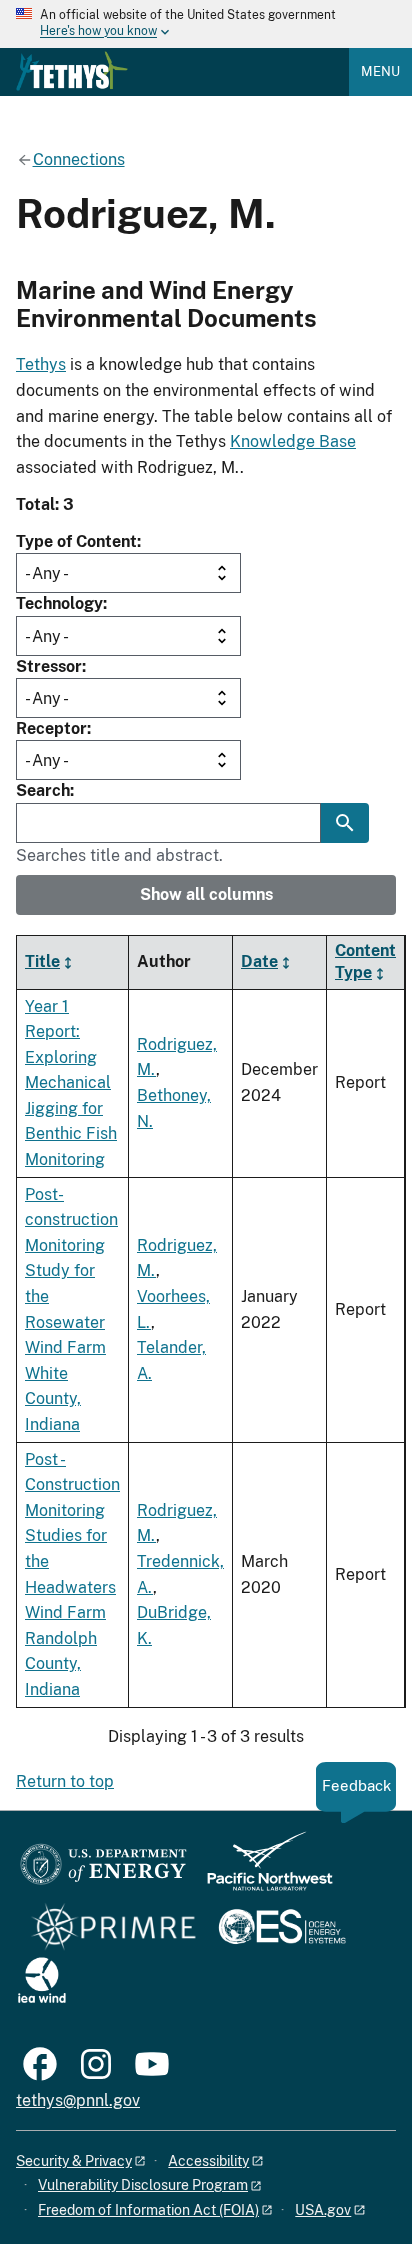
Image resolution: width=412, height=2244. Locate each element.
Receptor (51, 728)
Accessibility (208, 2161)
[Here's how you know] (206, 24)
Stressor (49, 666)
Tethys (41, 364)
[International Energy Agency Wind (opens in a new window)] (42, 1981)
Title (42, 961)
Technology (59, 603)
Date (259, 961)
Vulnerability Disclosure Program (143, 2185)
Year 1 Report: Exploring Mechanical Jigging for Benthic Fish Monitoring (71, 1083)
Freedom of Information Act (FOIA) (148, 2210)
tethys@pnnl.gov (78, 2100)
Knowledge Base (293, 441)
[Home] (72, 71)
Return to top (65, 1781)
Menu (380, 71)
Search (43, 790)
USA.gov (323, 2210)
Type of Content (76, 541)
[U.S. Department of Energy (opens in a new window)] (103, 1870)
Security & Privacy (74, 2161)
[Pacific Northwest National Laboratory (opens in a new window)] (262, 1870)
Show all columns (206, 894)
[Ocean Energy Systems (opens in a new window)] (283, 1928)
